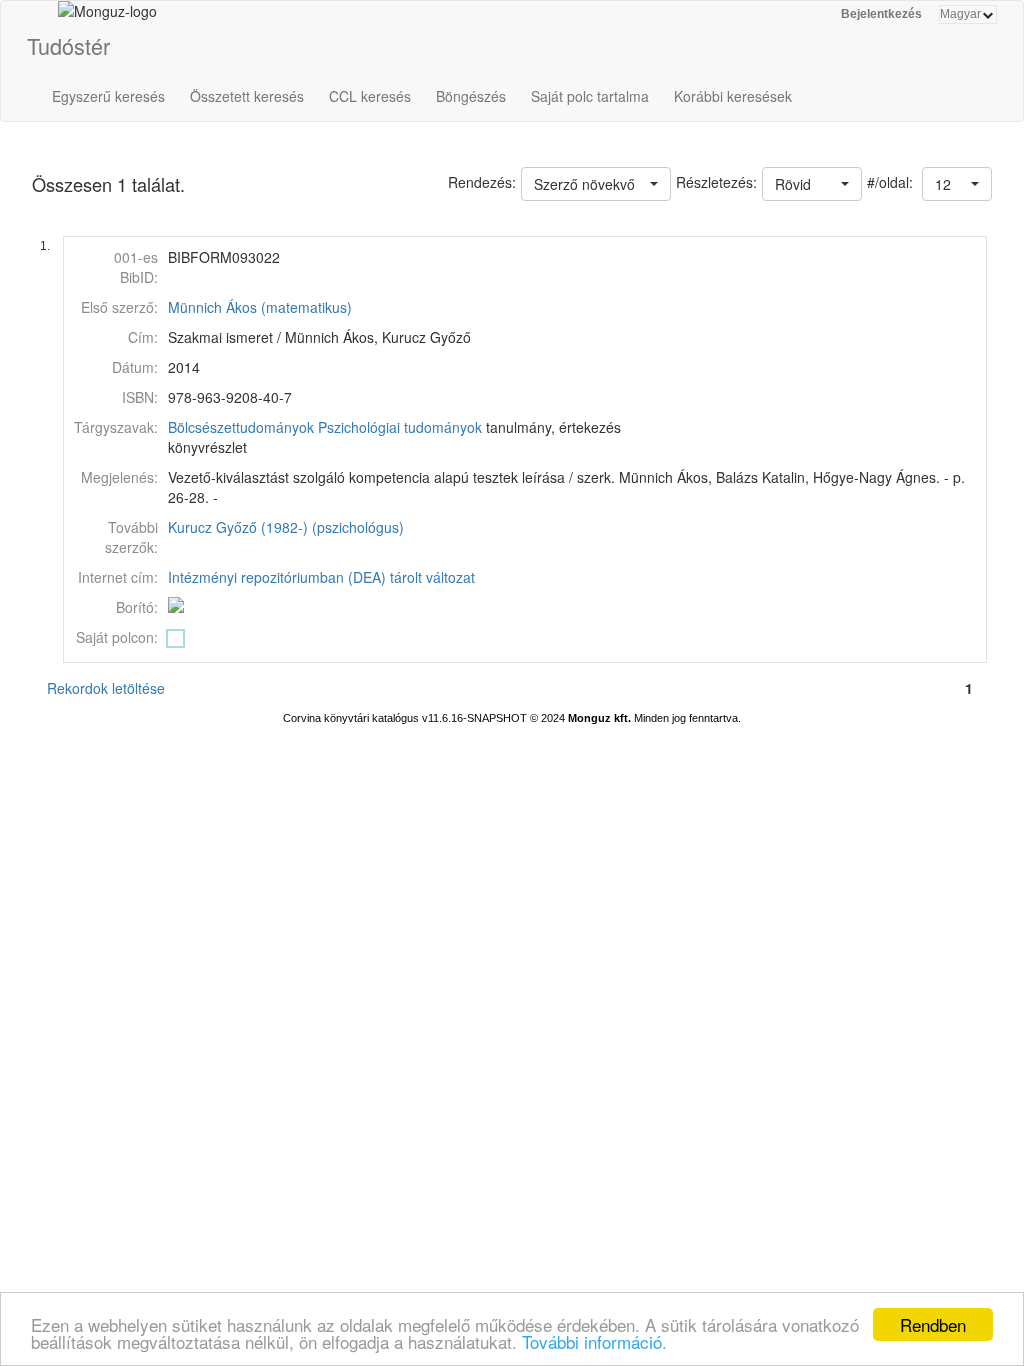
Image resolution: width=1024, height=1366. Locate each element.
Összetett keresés (247, 96)
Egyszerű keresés (108, 96)
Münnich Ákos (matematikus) (260, 307)
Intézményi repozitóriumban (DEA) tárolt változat (321, 577)
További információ (592, 1341)
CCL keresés (370, 96)
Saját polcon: (117, 637)
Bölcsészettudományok (241, 427)
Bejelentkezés (881, 14)
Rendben (933, 1324)
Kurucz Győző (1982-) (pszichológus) (286, 527)
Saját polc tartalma (590, 96)
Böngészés (471, 96)
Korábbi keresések (733, 96)
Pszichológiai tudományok (400, 427)
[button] (957, 184)
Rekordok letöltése (106, 688)
